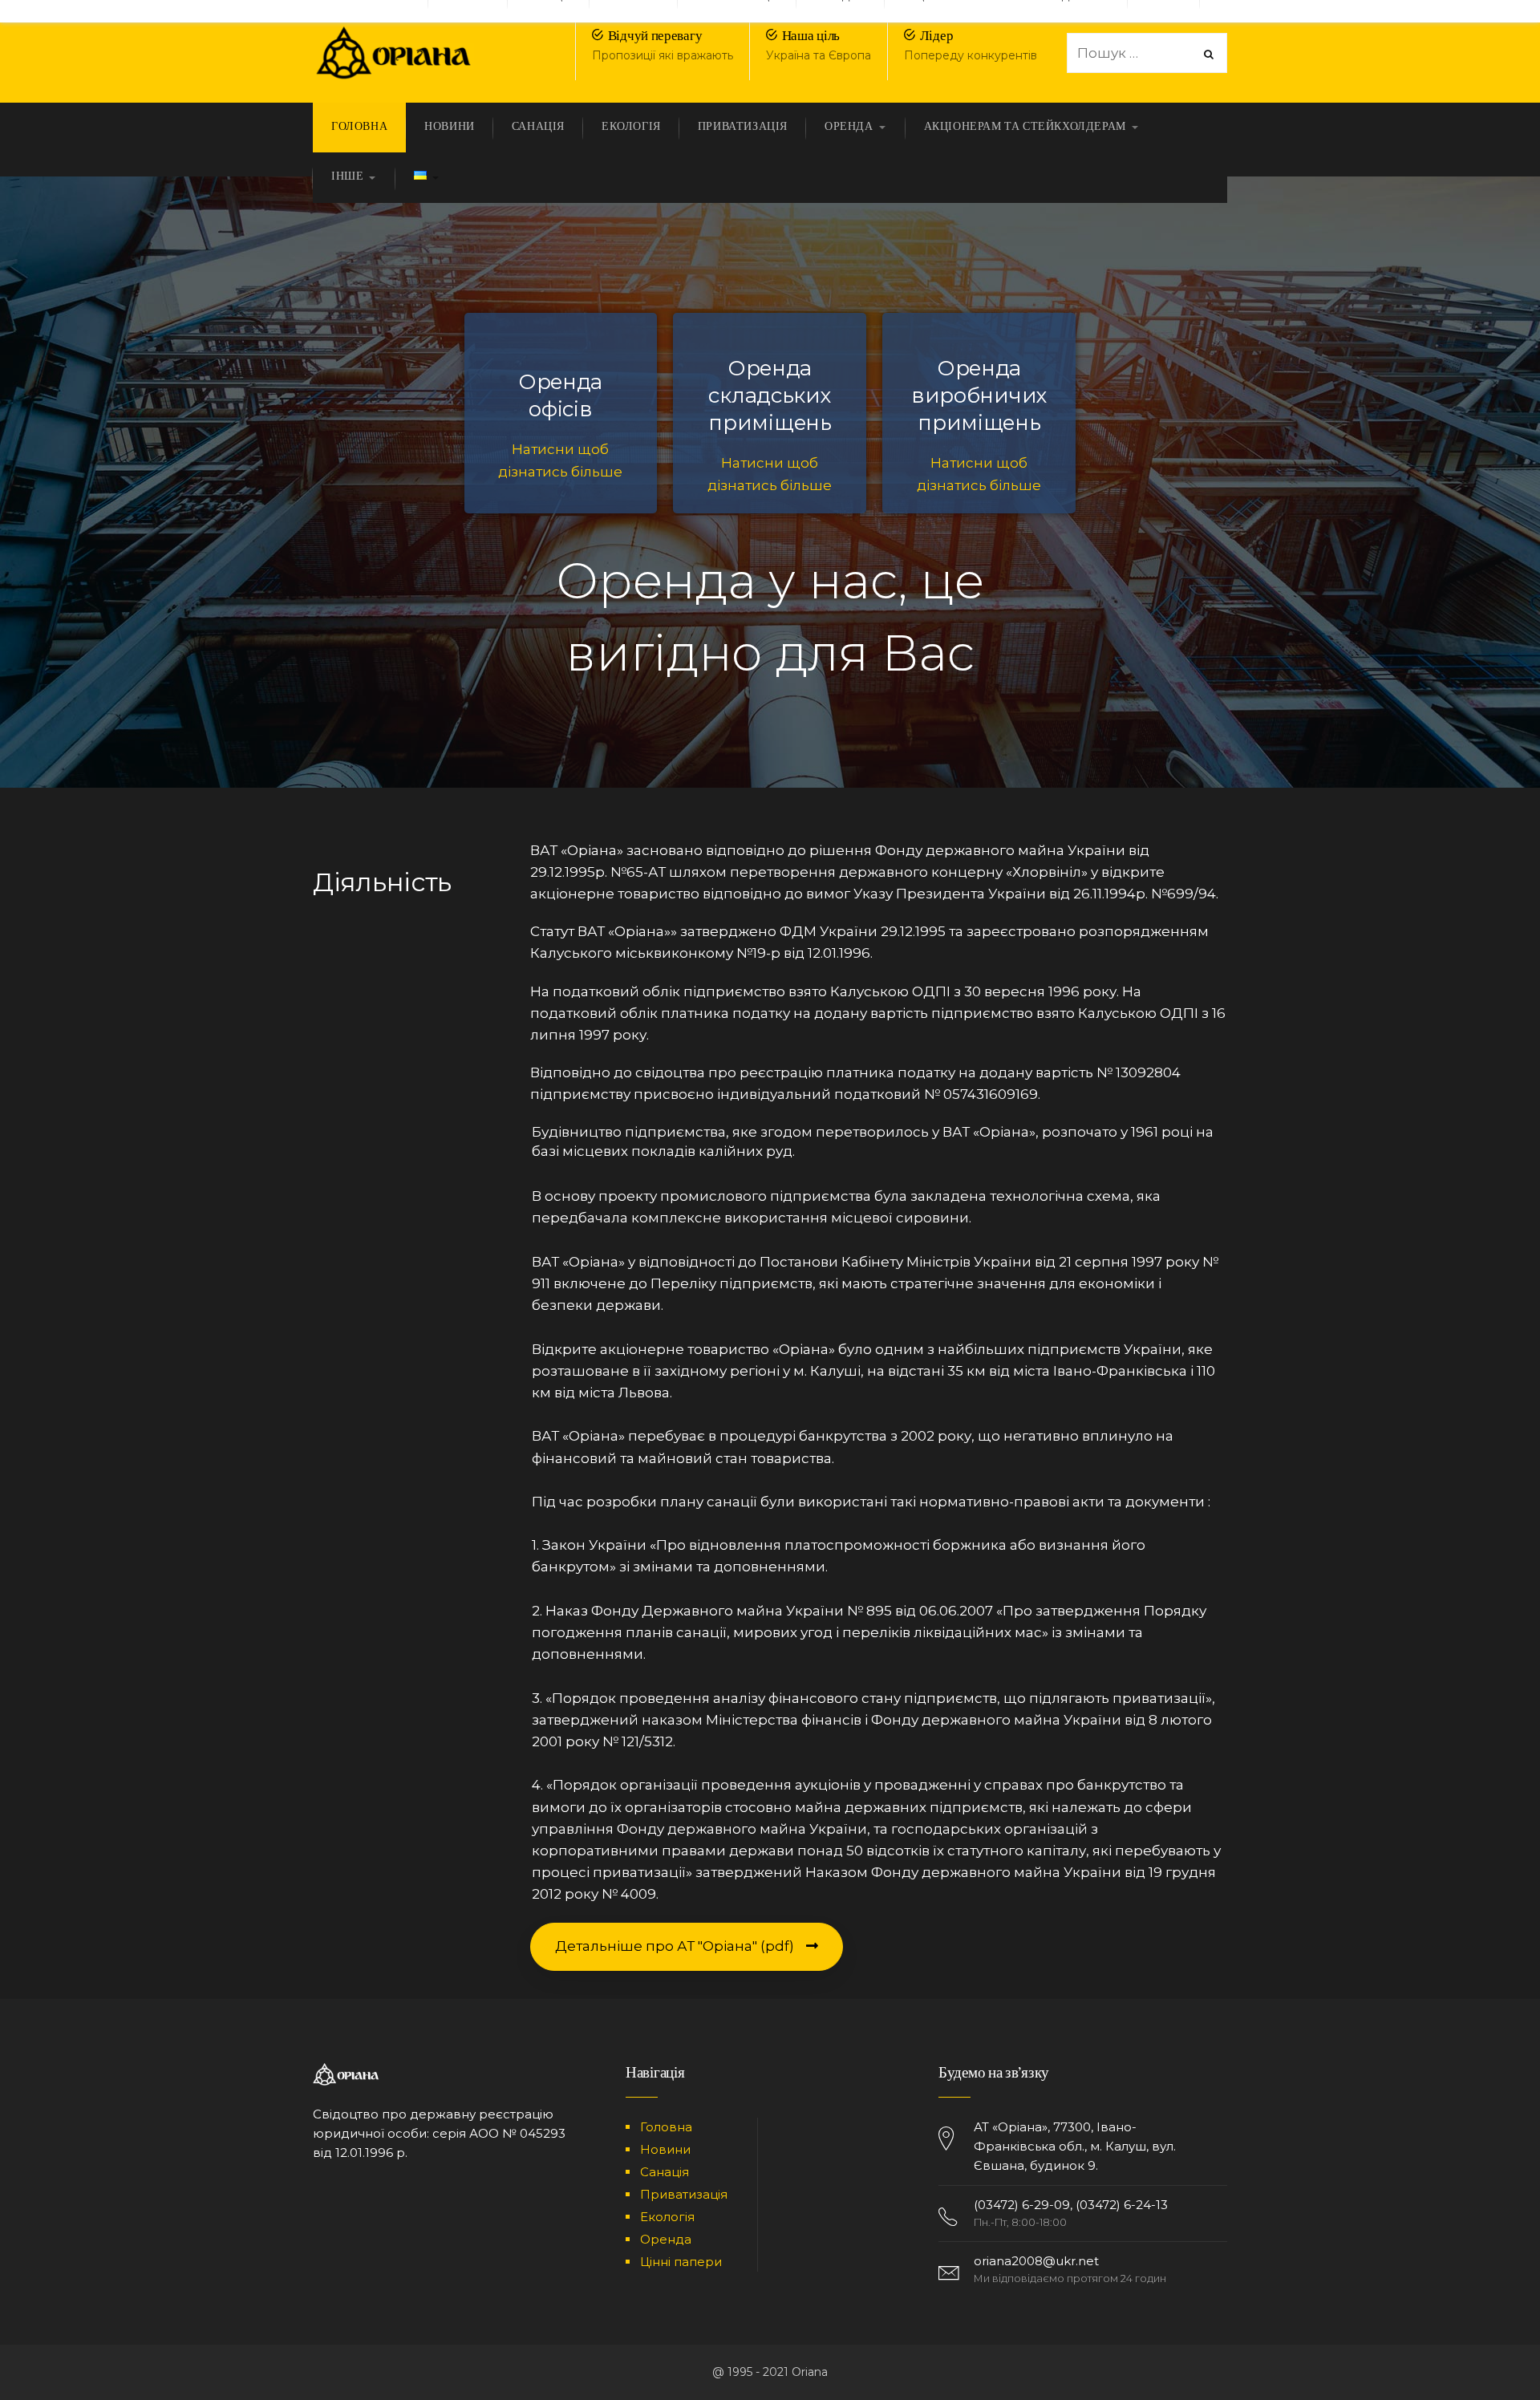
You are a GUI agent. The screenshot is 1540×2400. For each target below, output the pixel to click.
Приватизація (684, 2194)
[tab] (879, 1142)
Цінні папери (681, 2262)
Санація (665, 2172)
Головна (666, 2127)
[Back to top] (1488, 2348)
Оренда (666, 2239)
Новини (665, 2149)
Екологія (667, 2217)
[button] (687, 1946)
